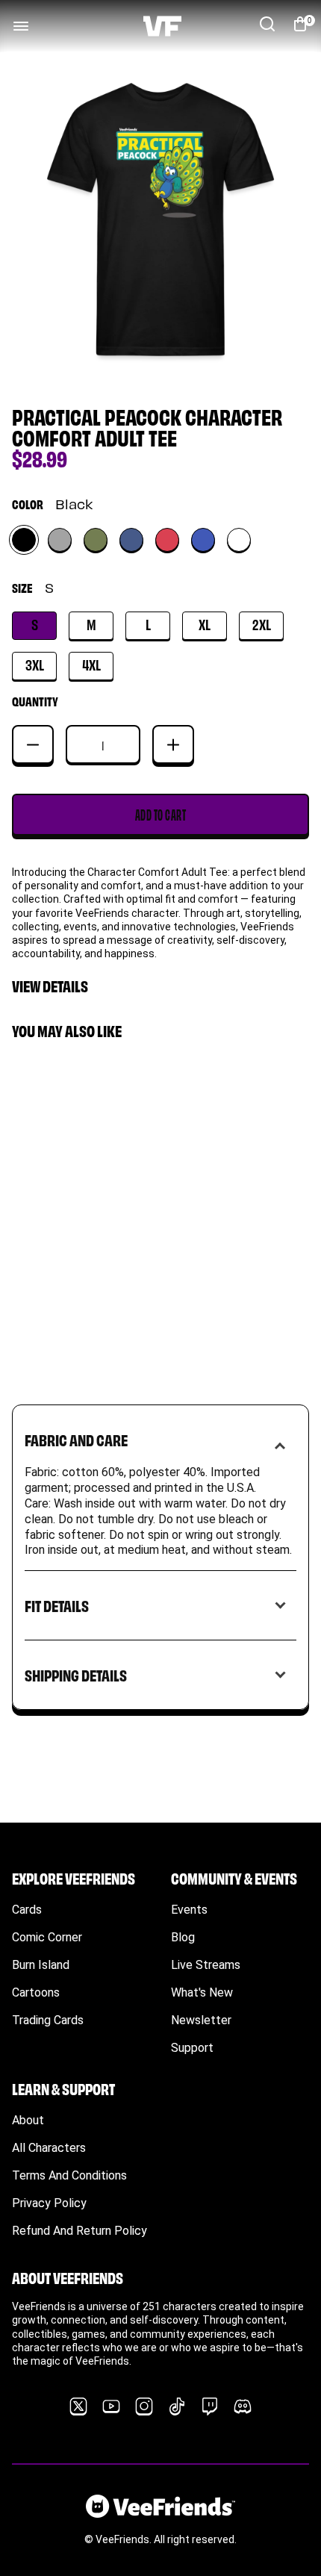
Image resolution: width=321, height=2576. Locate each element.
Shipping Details (76, 1674)
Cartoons (36, 1992)
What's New (202, 1992)
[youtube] (111, 2407)
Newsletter (201, 2020)
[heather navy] (131, 540)
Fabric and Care (76, 1439)
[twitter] (78, 2407)
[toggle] (21, 26)
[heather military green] (96, 540)
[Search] (267, 24)
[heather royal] (203, 540)
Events (189, 1910)
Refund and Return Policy (80, 2231)
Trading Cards (48, 2020)
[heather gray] (60, 540)
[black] (24, 540)
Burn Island (41, 1965)
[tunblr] (177, 2407)
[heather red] (167, 540)
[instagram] (144, 2407)
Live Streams (206, 1965)
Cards (27, 1910)
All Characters (49, 2148)
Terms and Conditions (69, 2175)
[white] (239, 540)
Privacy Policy (49, 2203)
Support (192, 2048)
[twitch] (210, 2407)
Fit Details (57, 1605)
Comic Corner (47, 1937)
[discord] (243, 2407)
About (28, 2120)
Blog (183, 1937)
